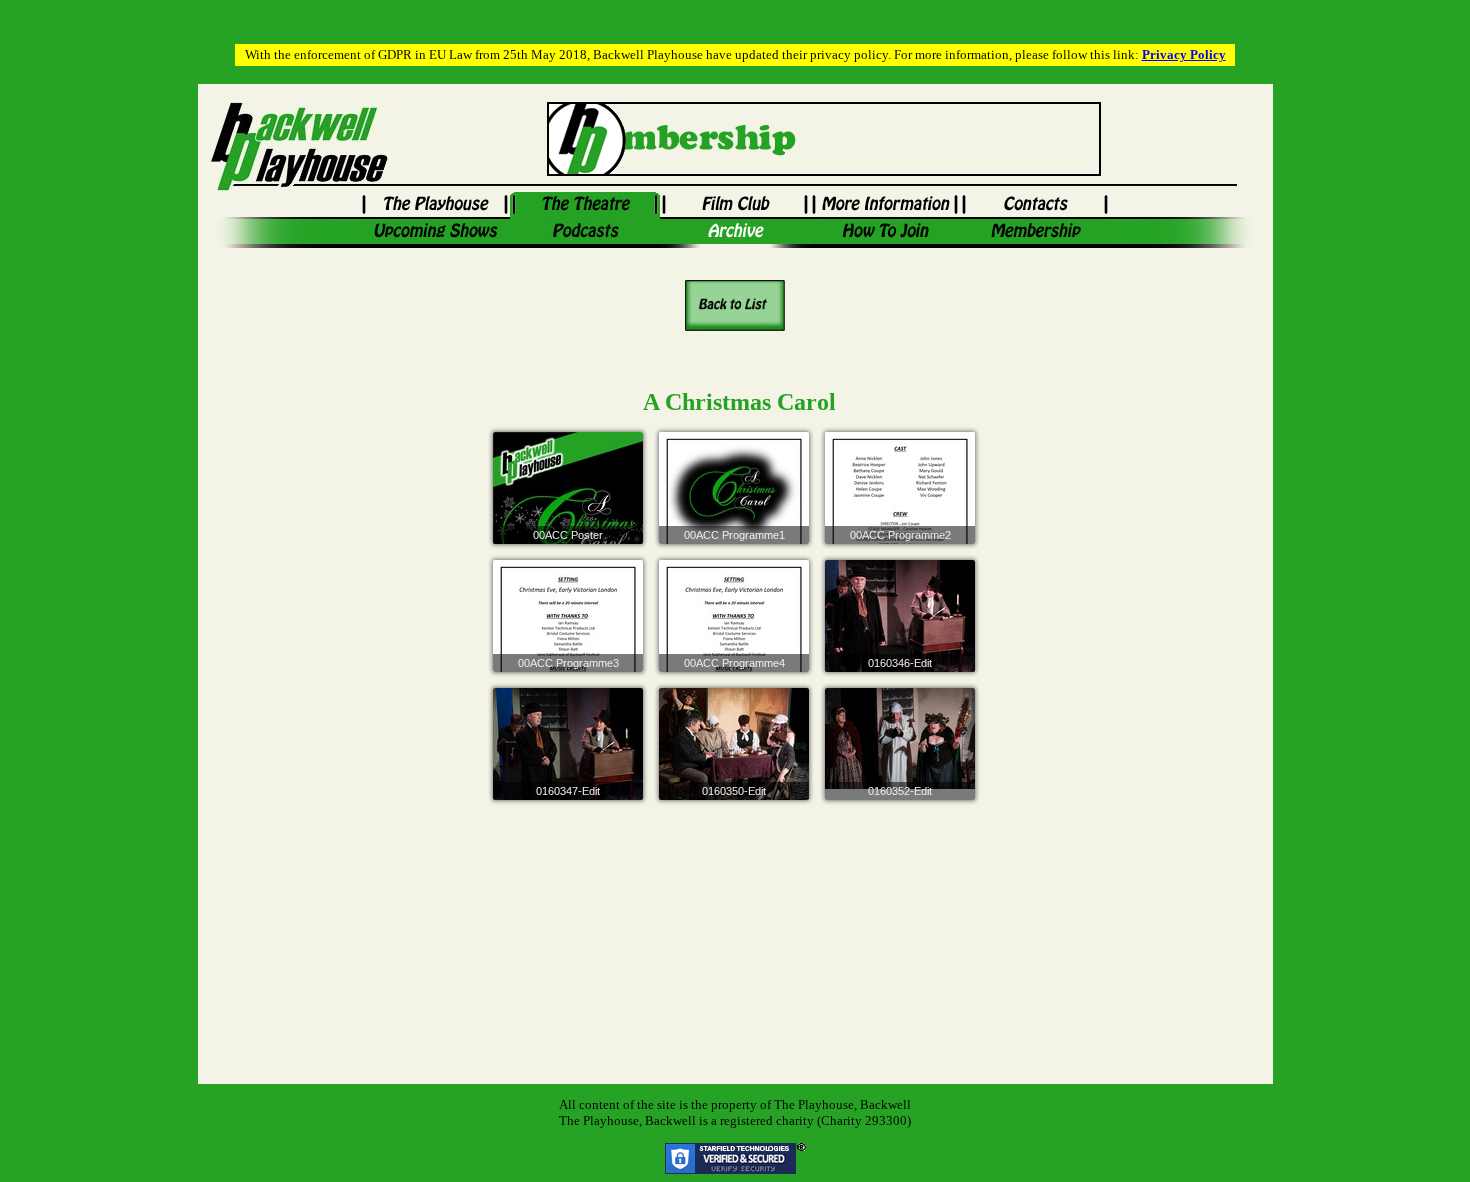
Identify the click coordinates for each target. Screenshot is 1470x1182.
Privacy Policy (1184, 54)
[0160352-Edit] (900, 738)
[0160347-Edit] (568, 764)
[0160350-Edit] (734, 757)
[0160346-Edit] (900, 638)
